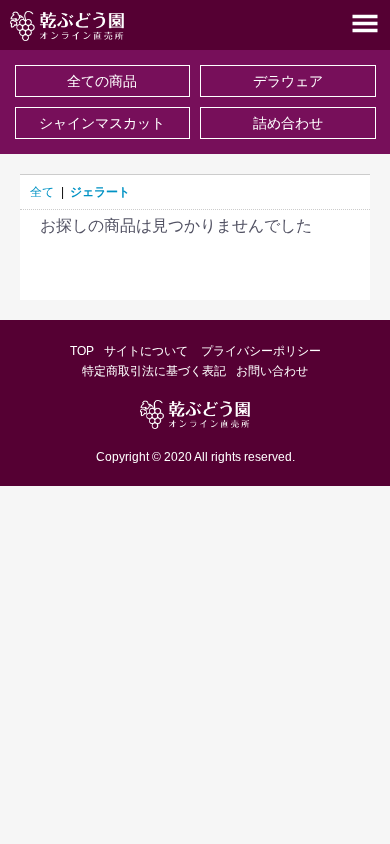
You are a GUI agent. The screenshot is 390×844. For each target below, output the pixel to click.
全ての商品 (102, 81)
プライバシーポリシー (261, 351)
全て (42, 192)
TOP (82, 351)
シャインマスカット (102, 123)
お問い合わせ (272, 371)
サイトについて (147, 351)
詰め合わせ (288, 123)
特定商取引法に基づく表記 (154, 371)
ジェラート (100, 192)
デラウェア (288, 81)
